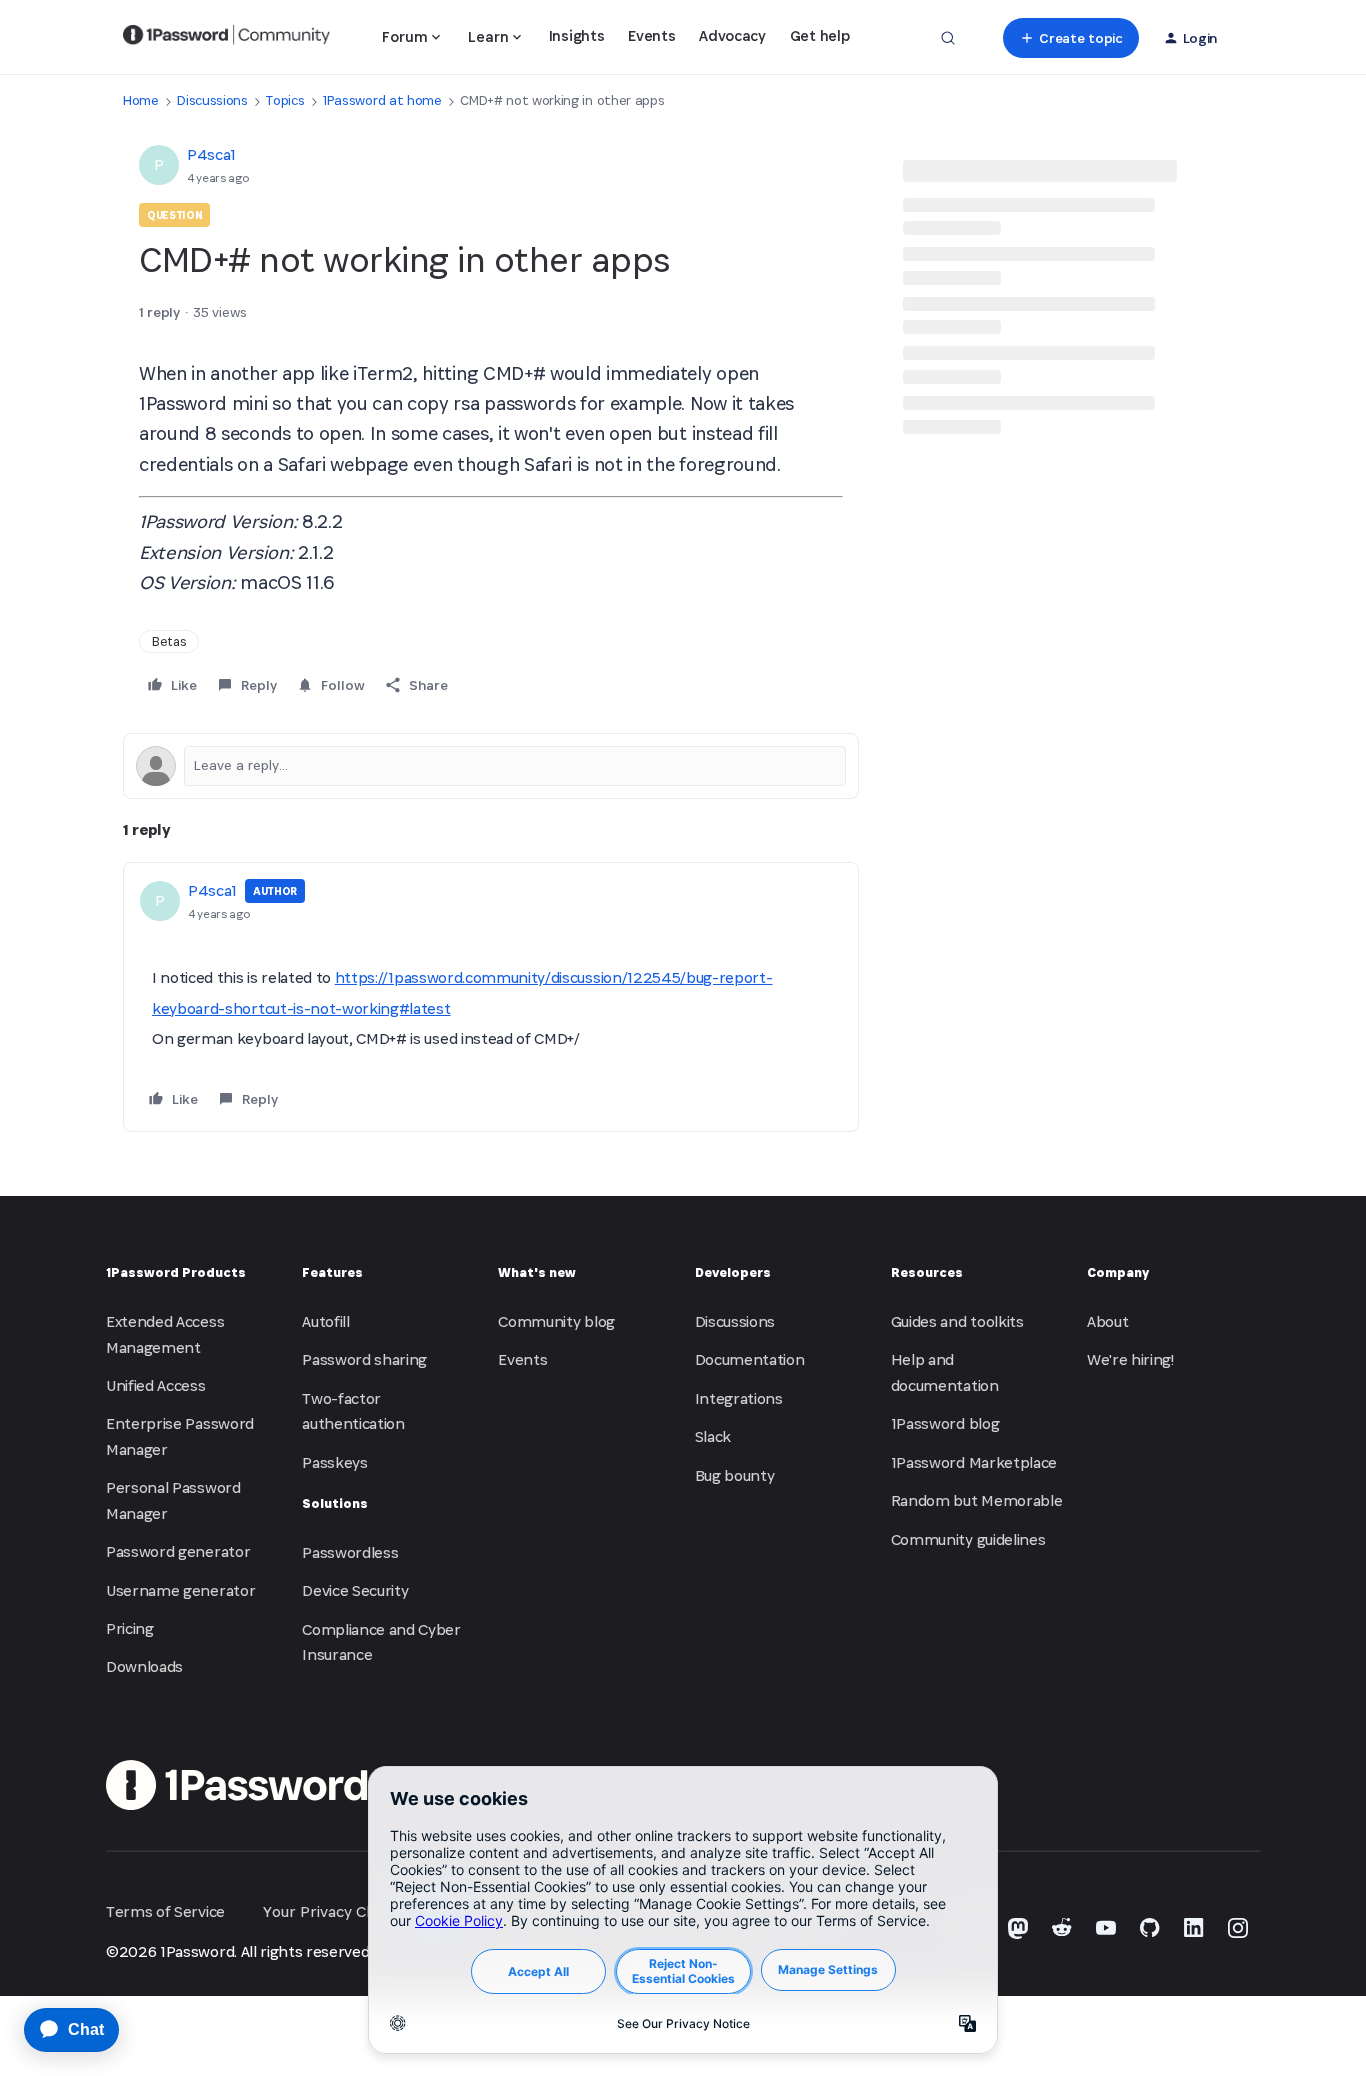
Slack (713, 1436)
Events (651, 35)
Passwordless (350, 1552)
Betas (169, 641)
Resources (927, 1272)
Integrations (739, 1398)
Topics (285, 100)
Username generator (180, 1590)
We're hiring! (1130, 1359)
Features (332, 1272)
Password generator (178, 1551)
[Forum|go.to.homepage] (226, 38)
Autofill (325, 1321)
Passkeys (334, 1462)
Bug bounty (735, 1475)
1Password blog (945, 1423)
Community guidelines (968, 1539)
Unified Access (156, 1385)
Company (1118, 1272)
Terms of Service (165, 1911)
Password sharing (364, 1359)
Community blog (556, 1321)
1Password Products (176, 1272)
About (1107, 1321)
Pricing (130, 1628)
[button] (1070, 38)
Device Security (355, 1590)
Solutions (335, 1503)
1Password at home (382, 100)
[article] (491, 997)
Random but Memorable (977, 1500)
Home (141, 100)
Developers (733, 1272)
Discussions (212, 100)
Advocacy (732, 35)
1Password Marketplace (974, 1462)
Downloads (144, 1666)
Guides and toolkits (957, 1321)
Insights (576, 35)
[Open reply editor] (491, 766)
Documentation (750, 1359)
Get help (819, 35)
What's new (537, 1272)
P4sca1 (211, 154)
